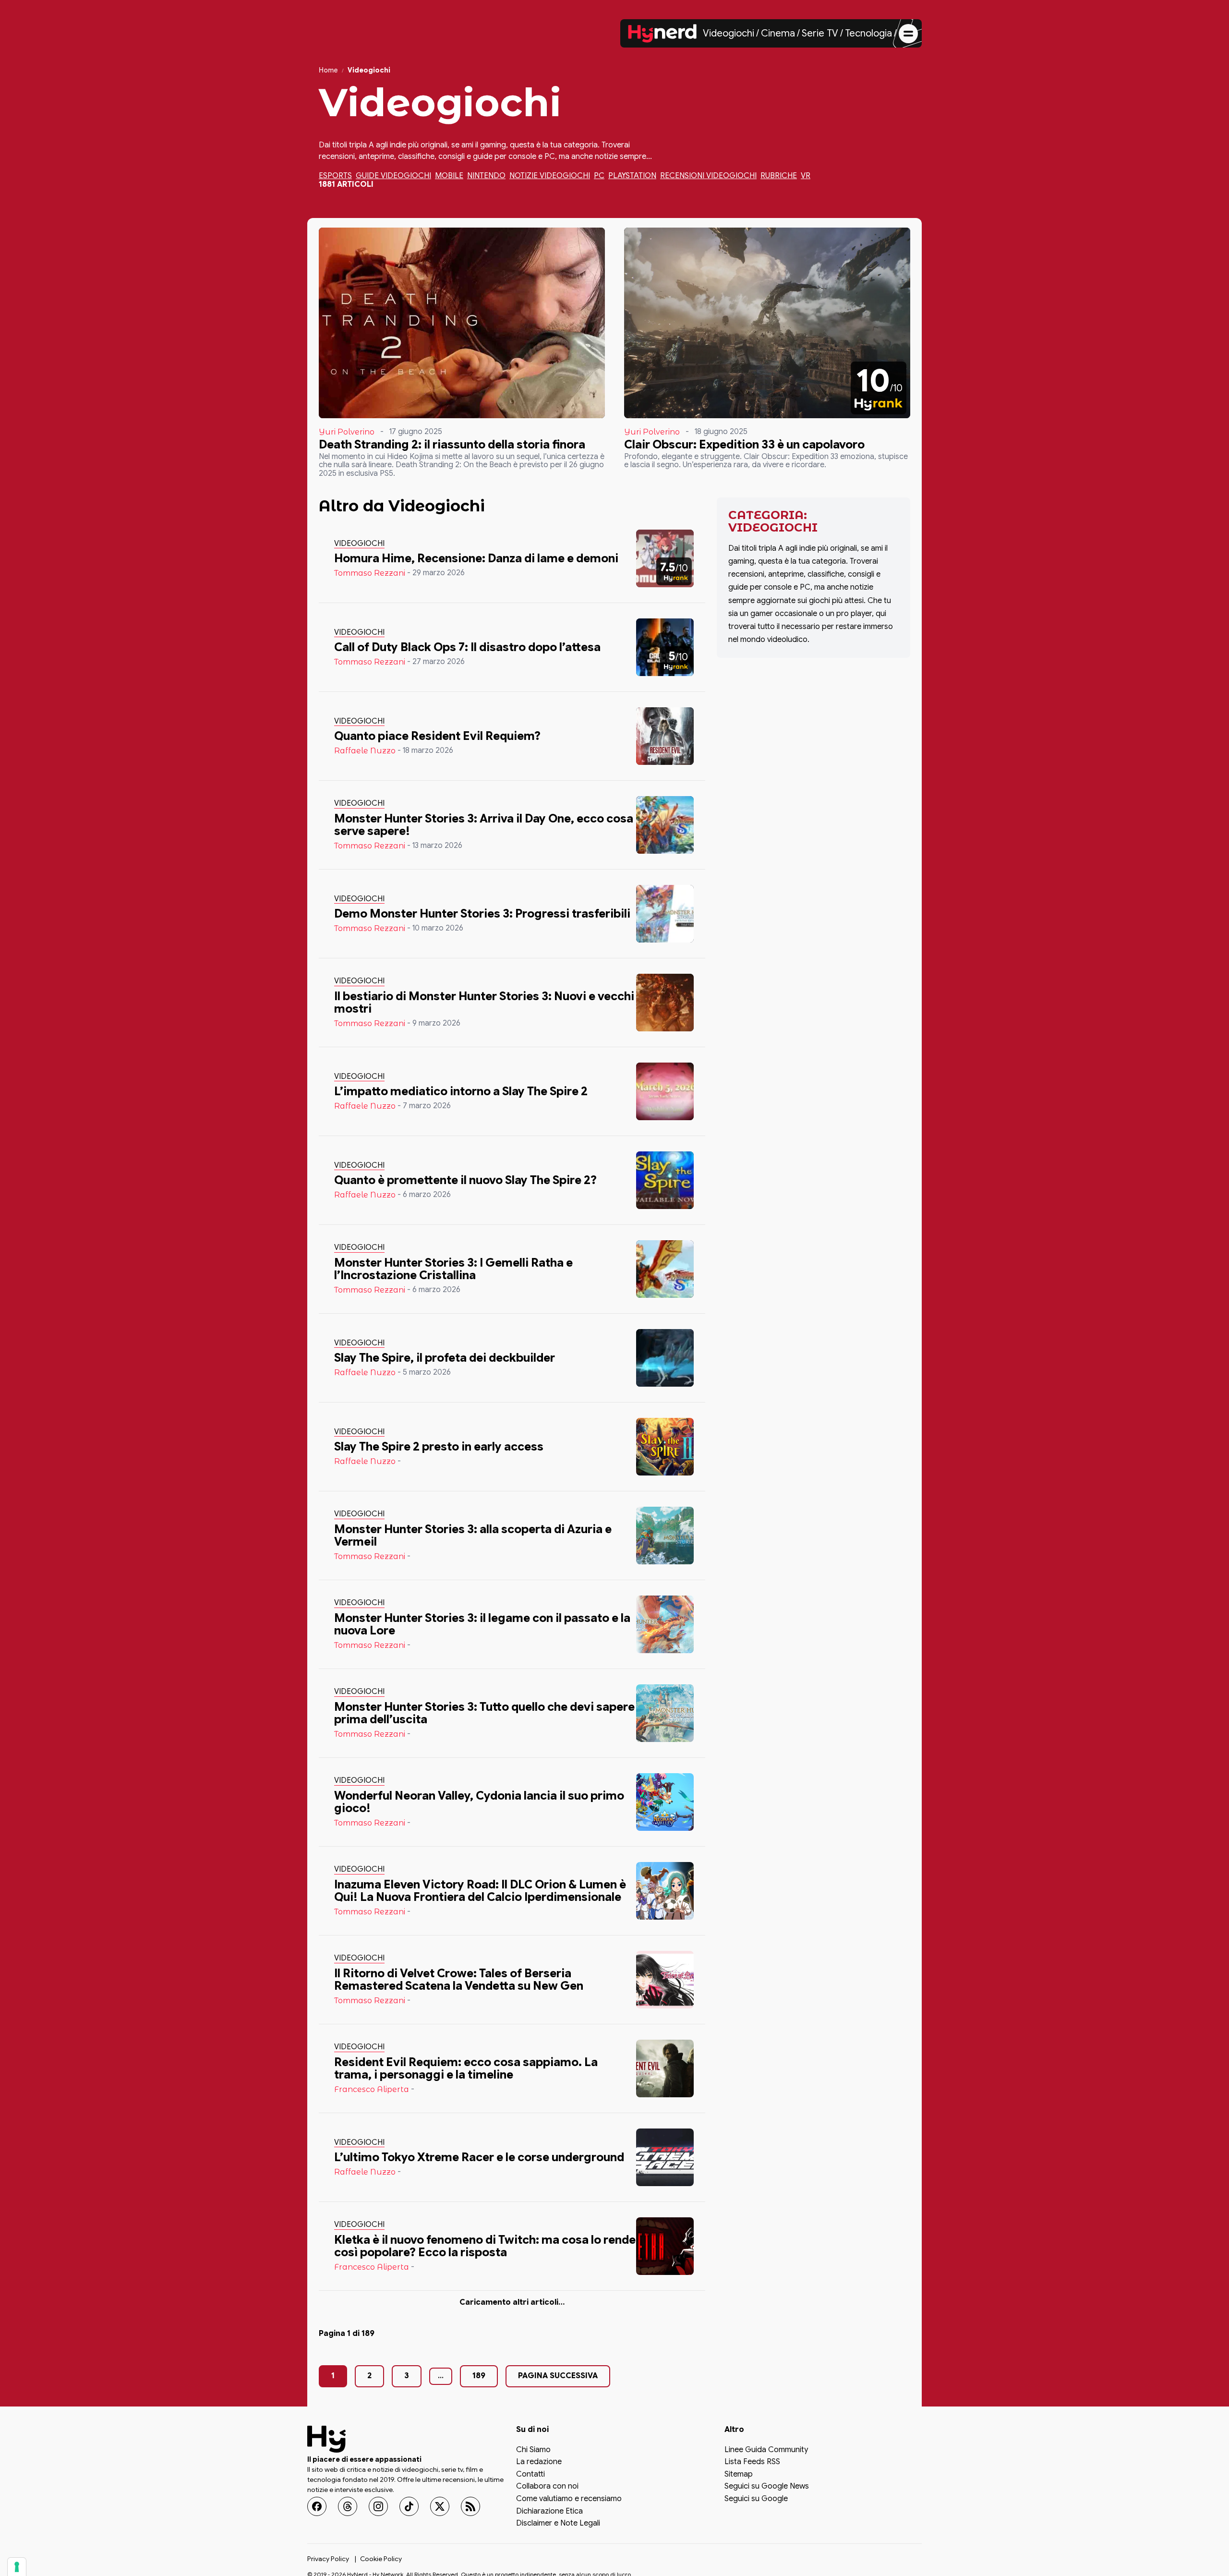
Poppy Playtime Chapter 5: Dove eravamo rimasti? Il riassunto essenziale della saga (477, 2513)
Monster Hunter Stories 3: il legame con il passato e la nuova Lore (482, 1624)
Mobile (449, 176)
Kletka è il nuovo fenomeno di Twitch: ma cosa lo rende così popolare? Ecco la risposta (485, 2246)
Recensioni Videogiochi (708, 176)
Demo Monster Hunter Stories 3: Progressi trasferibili (482, 914)
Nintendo (486, 176)
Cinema (778, 33)
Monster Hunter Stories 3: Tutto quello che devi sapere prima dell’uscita (484, 1713)
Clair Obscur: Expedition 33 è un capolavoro (744, 445)
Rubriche (779, 176)
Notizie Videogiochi (550, 176)
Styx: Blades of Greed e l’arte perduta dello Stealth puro (473, 2424)
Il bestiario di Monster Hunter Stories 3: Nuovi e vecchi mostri (484, 1003)
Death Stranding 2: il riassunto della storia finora (452, 445)
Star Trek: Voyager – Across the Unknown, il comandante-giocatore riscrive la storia (453, 2335)
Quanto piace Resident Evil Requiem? (437, 736)
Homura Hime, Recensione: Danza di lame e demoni (476, 558)
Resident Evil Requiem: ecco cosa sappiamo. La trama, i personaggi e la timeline (466, 2068)
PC (599, 176)
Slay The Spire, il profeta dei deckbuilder (445, 1358)
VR (806, 176)
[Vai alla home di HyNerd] (663, 34)
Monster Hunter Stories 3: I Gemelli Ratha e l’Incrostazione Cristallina (453, 1269)
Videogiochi (729, 33)
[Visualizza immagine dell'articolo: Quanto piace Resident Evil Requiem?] (665, 736)
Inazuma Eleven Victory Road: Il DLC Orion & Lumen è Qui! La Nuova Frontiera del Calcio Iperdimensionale (480, 1891)
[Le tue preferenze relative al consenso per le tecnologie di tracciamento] (17, 2567)
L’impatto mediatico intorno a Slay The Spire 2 (461, 1091)
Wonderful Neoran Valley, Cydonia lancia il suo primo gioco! (479, 1802)
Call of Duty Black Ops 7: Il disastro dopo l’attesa (467, 647)
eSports (335, 176)
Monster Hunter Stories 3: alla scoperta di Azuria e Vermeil (473, 1536)
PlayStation (632, 176)
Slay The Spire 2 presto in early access (439, 1447)
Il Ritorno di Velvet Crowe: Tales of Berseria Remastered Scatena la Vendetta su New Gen (459, 1980)
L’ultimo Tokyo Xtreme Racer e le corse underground (479, 2157)
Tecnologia (868, 33)
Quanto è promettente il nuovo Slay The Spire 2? (465, 1180)
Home (328, 70)
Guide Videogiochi (393, 176)
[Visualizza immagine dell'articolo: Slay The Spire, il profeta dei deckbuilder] (665, 1358)
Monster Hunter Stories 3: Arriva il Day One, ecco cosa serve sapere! (484, 825)
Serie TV (820, 33)
